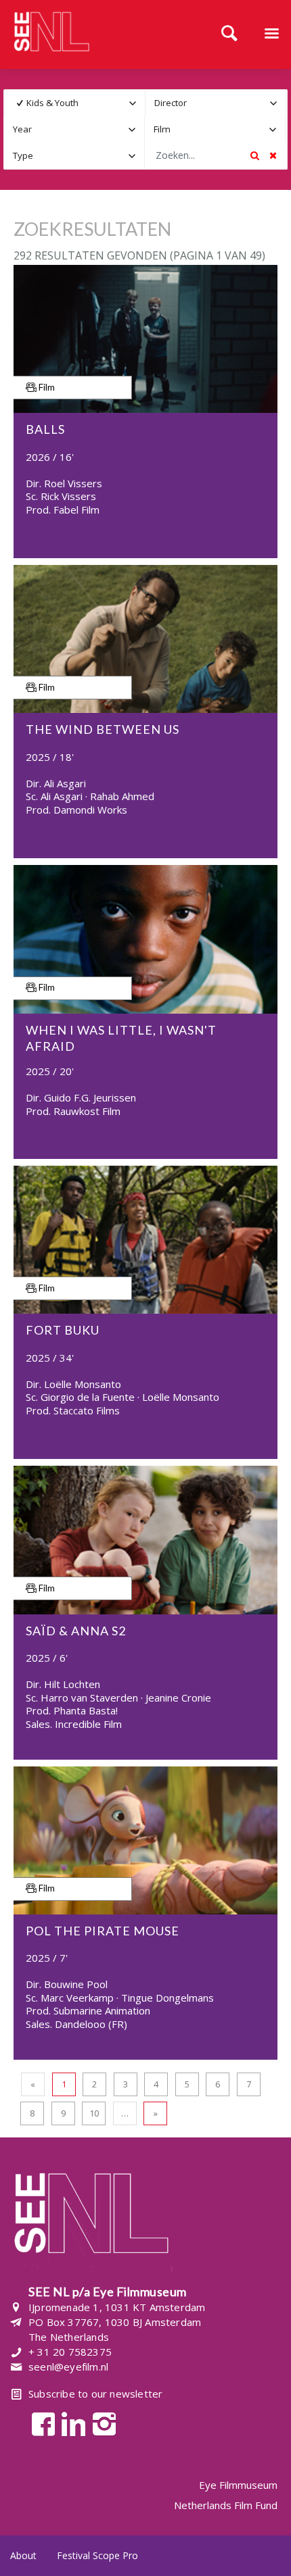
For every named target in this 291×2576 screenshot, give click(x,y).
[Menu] (271, 34)
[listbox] (75, 103)
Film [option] (162, 129)
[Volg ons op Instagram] (100, 2423)
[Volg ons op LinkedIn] (70, 2423)
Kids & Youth (52, 103)
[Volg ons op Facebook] (40, 2423)
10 (94, 2113)
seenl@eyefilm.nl (68, 2367)
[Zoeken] (229, 34)
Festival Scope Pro (97, 2555)
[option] (66, 103)
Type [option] (23, 155)
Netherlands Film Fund (226, 2505)
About (23, 2555)
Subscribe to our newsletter (95, 2394)
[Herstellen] (273, 155)
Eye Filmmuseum (238, 2485)
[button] (132, 103)
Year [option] (22, 129)
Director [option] (171, 103)
